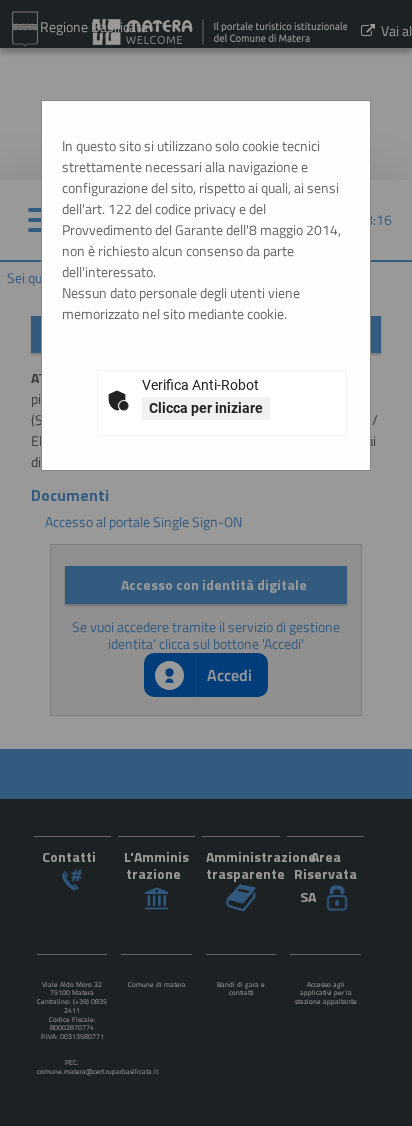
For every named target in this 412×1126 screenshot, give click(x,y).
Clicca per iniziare (206, 408)
